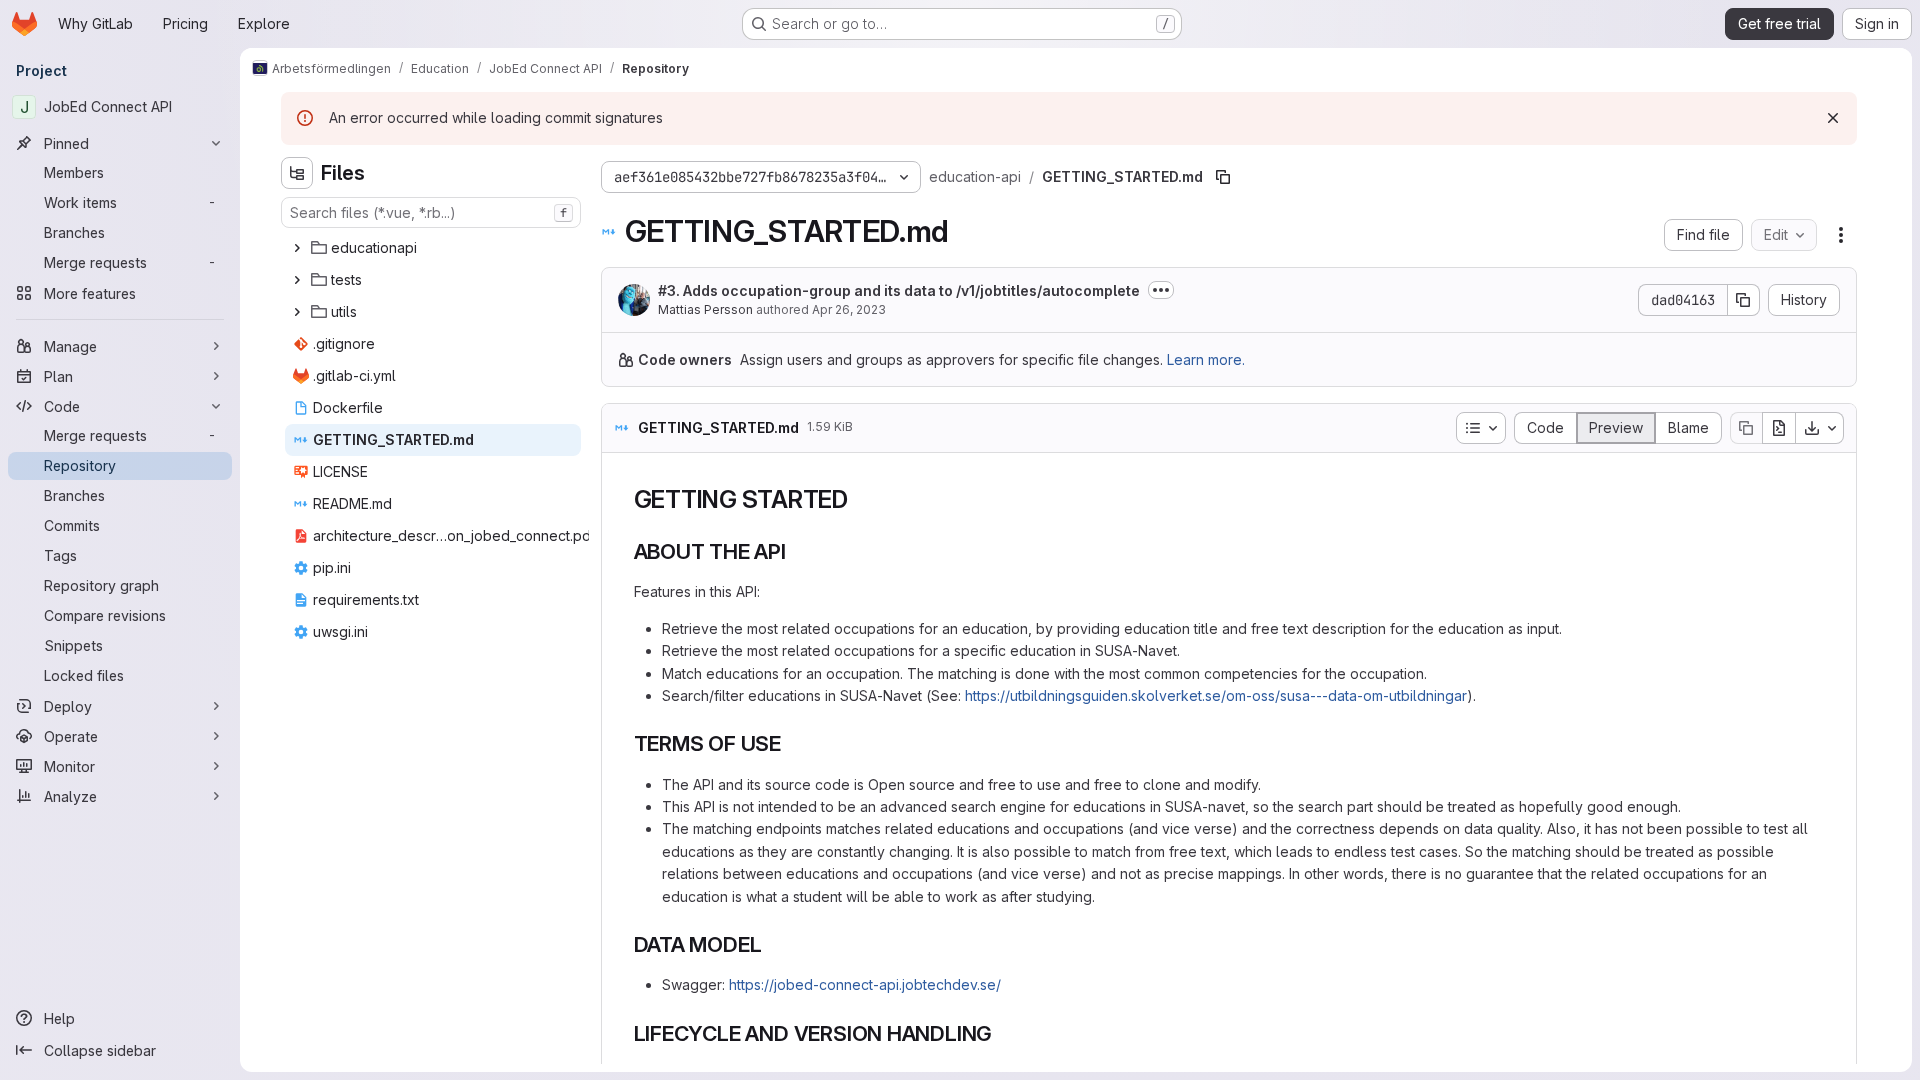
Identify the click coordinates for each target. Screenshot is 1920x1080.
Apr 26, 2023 (849, 309)
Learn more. (1206, 359)
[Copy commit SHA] (1744, 300)
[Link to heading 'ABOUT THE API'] (797, 551)
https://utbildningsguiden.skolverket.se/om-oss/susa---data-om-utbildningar (1216, 695)
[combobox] (431, 212)
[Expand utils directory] (297, 312)
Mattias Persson (705, 309)
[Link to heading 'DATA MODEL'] (772, 944)
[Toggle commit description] (1161, 290)
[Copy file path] (1223, 177)
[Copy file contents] (1746, 428)
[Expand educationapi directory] (297, 248)
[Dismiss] (1833, 118)
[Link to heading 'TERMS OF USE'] (792, 743)
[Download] (1820, 428)
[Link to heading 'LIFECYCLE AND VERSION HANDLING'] (1003, 1033)
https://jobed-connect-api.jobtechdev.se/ (865, 984)
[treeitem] (433, 248)
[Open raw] (1779, 428)
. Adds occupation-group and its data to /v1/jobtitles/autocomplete (899, 290)
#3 (667, 290)
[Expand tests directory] (297, 280)
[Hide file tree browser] (297, 173)
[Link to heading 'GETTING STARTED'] (861, 499)
